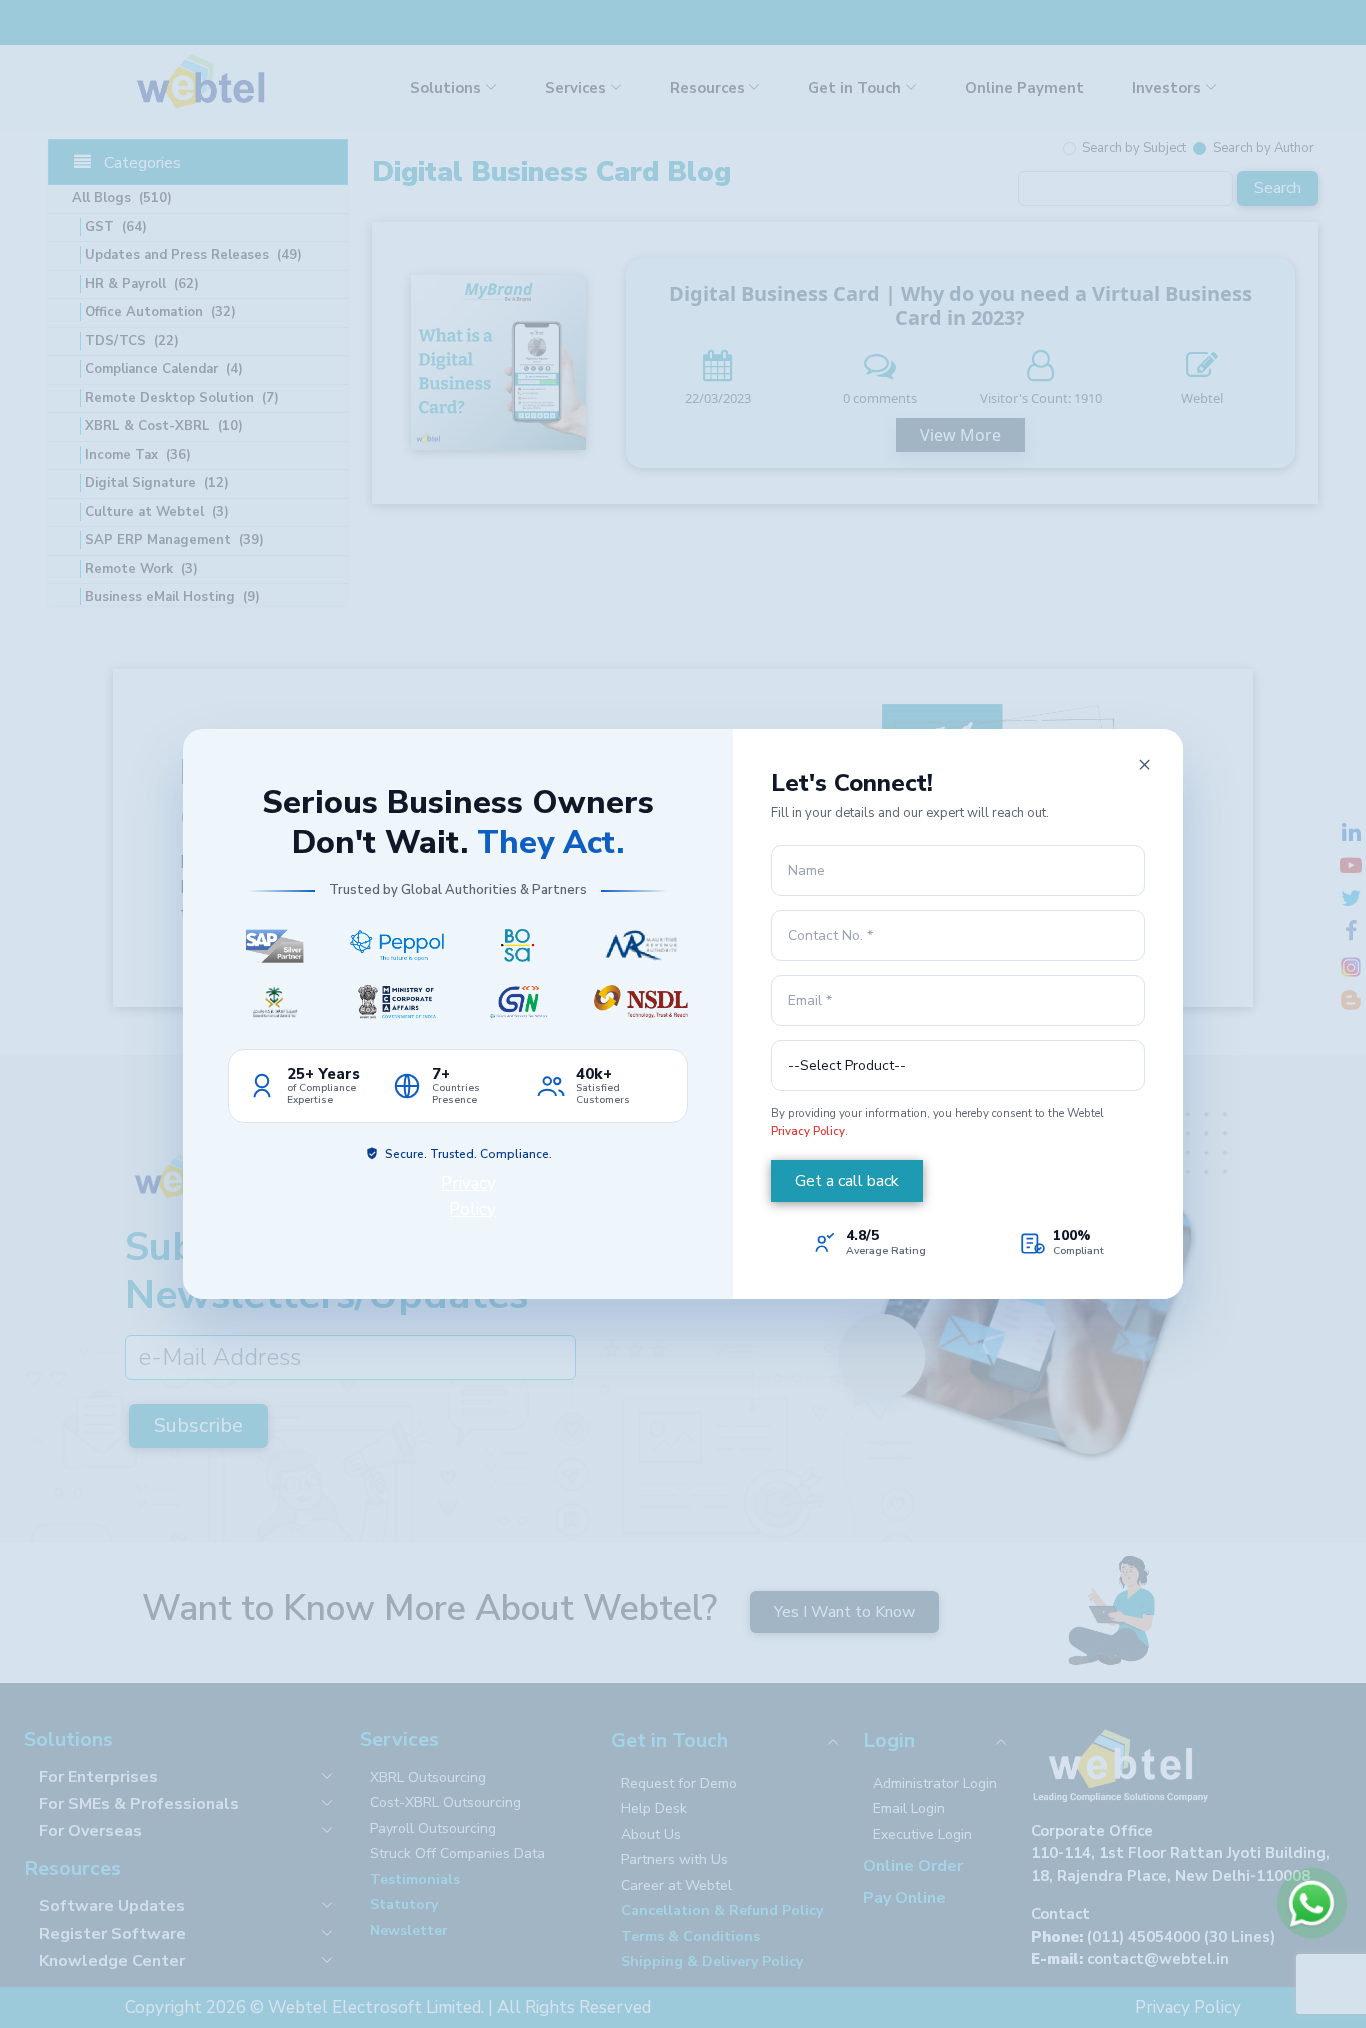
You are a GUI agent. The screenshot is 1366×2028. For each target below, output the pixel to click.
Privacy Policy (808, 1131)
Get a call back (847, 1181)
